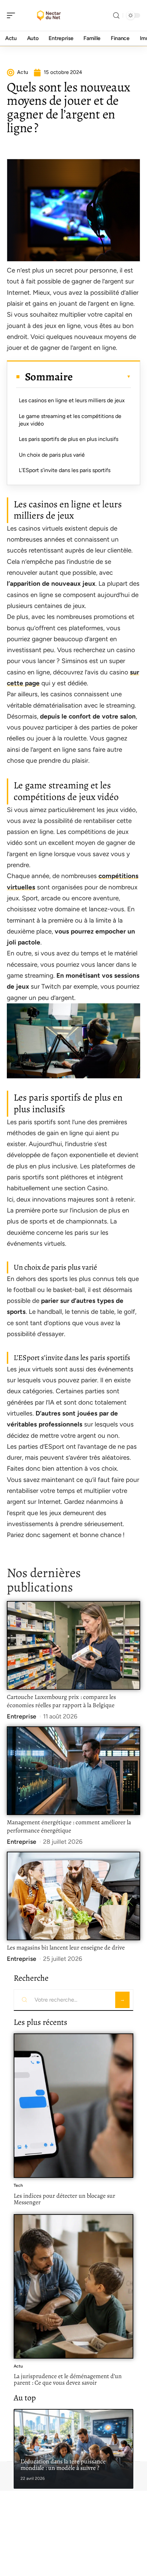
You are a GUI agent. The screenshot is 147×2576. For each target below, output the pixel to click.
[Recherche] (116, 16)
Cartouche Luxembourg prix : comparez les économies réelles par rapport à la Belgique (61, 1701)
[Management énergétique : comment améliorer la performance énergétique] (73, 1771)
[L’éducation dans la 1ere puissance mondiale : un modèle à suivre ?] (73, 2449)
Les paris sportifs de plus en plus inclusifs (69, 439)
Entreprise (22, 1716)
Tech (18, 2185)
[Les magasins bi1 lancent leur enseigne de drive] (73, 1896)
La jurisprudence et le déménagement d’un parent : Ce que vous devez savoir (68, 2380)
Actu (18, 2366)
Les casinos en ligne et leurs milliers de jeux (72, 400)
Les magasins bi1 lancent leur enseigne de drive (66, 1947)
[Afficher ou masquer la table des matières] (102, 377)
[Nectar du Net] (49, 15)
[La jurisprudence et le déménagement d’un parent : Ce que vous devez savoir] (73, 2286)
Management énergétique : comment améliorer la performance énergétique (69, 1826)
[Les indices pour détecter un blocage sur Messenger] (73, 2106)
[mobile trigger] (13, 15)
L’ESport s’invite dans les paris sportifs (65, 470)
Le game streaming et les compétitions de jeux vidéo (70, 420)
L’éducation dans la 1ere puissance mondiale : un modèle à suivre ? (63, 2465)
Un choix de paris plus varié (52, 455)
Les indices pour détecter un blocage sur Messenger (64, 2199)
